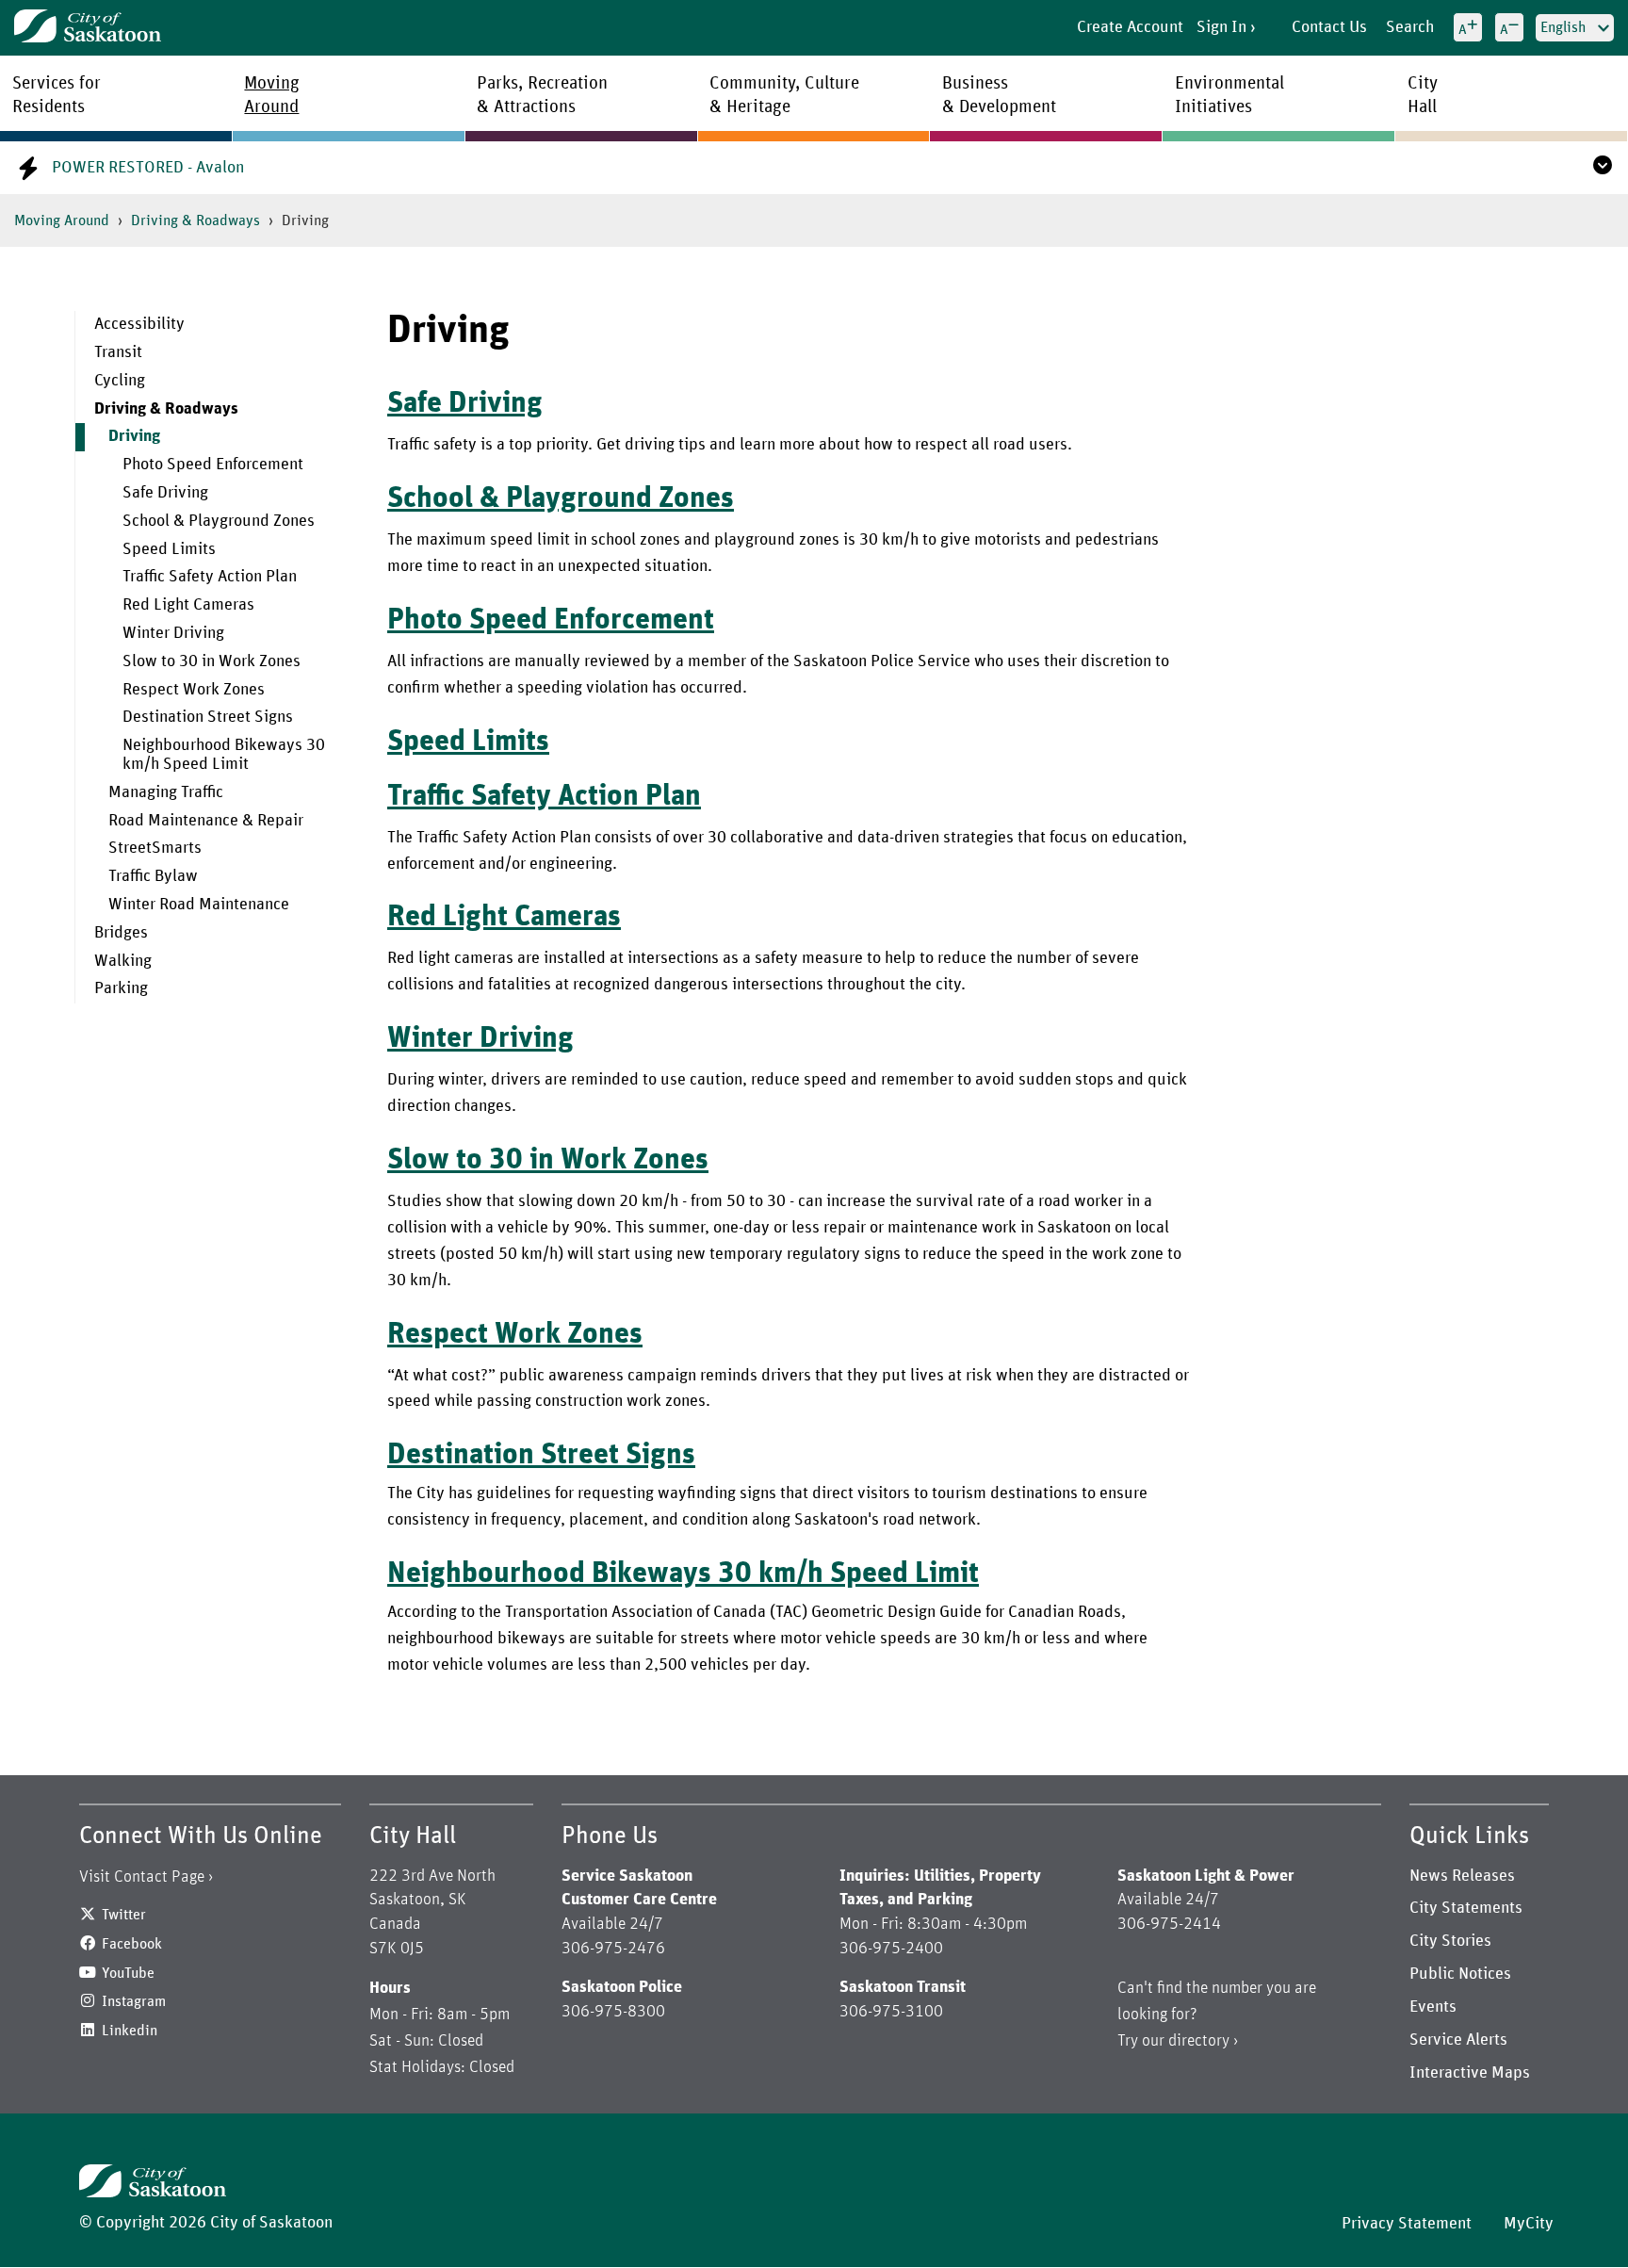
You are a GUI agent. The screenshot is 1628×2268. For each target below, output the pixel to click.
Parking (121, 988)
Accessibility (139, 324)
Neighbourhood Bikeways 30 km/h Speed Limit (224, 755)
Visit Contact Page (142, 1877)
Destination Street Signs (208, 717)
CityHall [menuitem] (1423, 95)
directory (1199, 2041)
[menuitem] (217, 325)
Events (1433, 2007)
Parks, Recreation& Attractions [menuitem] (542, 95)
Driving (134, 436)
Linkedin (130, 2031)
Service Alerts (1458, 2040)
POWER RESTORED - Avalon (148, 168)
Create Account (1130, 27)
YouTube (128, 1973)
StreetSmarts (155, 848)
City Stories (1450, 1941)
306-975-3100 (891, 2012)
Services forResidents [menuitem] (57, 95)
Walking (123, 961)
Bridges (121, 933)
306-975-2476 (613, 1949)
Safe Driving (165, 493)
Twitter (124, 1915)
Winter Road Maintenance (199, 905)
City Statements (1466, 1908)
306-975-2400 (891, 1949)
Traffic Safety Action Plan (210, 577)
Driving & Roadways (195, 220)
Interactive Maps (1470, 2073)
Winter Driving (173, 633)
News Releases (1462, 1876)
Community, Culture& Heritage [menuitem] (784, 95)
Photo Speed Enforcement (213, 465)
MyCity (1529, 2224)
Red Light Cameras (188, 605)
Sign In (1221, 27)
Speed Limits (169, 549)
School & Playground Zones (219, 521)
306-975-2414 (1169, 1924)
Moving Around (62, 220)
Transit (118, 352)
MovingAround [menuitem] (272, 95)
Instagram (134, 2001)
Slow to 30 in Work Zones (212, 661)
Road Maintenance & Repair (206, 821)
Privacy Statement (1407, 2224)
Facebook (132, 1944)
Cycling (120, 381)
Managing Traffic (166, 792)
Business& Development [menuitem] (999, 95)
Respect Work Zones (194, 690)
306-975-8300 (613, 2012)
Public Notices (1460, 1974)
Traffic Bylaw (153, 876)
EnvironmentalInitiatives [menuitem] (1229, 95)
